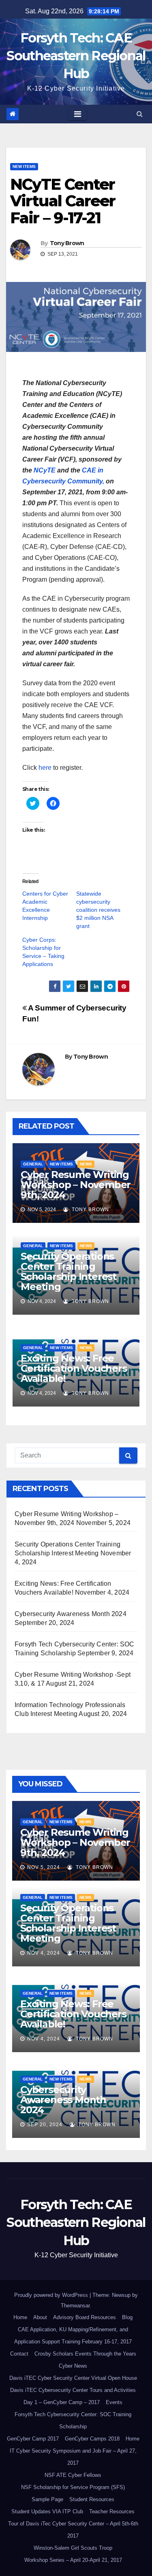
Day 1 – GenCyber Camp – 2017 (62, 2402)
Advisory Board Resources (85, 2317)
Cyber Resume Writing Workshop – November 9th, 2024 (76, 1185)
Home (20, 2317)
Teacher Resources (112, 2511)
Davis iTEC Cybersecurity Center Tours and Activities (73, 2390)
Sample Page (47, 2499)
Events (114, 2402)
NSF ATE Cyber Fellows (73, 2475)
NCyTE (45, 470)
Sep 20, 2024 (45, 2125)
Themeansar (75, 2306)
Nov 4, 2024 (44, 1953)
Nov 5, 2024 (44, 1867)
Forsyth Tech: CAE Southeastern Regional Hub (76, 56)
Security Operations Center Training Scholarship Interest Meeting (69, 1271)
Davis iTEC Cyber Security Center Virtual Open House (73, 2378)
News (86, 1164)
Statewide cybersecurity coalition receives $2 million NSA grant (98, 910)
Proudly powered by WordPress (52, 2295)
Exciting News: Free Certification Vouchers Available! (74, 1368)
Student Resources (92, 2499)
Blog (127, 2317)
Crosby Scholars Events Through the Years (85, 2354)
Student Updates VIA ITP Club (47, 2511)
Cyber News (73, 2366)
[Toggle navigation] (78, 114)
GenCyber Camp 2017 (33, 2439)
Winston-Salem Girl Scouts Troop (73, 2548)
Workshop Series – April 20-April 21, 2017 (73, 2560)
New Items (24, 166)
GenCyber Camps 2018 (92, 2439)
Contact (19, 2354)
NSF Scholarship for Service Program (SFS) (73, 2487)
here (45, 768)
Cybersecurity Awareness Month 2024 (71, 1614)
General (33, 1164)
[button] (140, 114)
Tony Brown (67, 243)
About (40, 2317)
